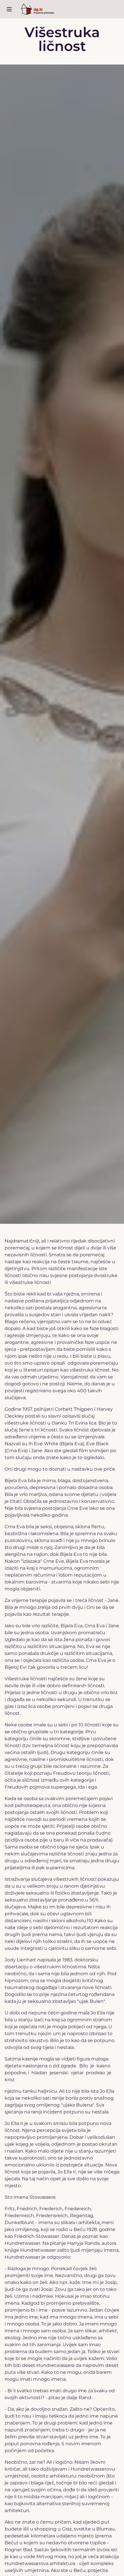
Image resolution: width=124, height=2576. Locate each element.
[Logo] (37, 9)
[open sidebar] (9, 9)
